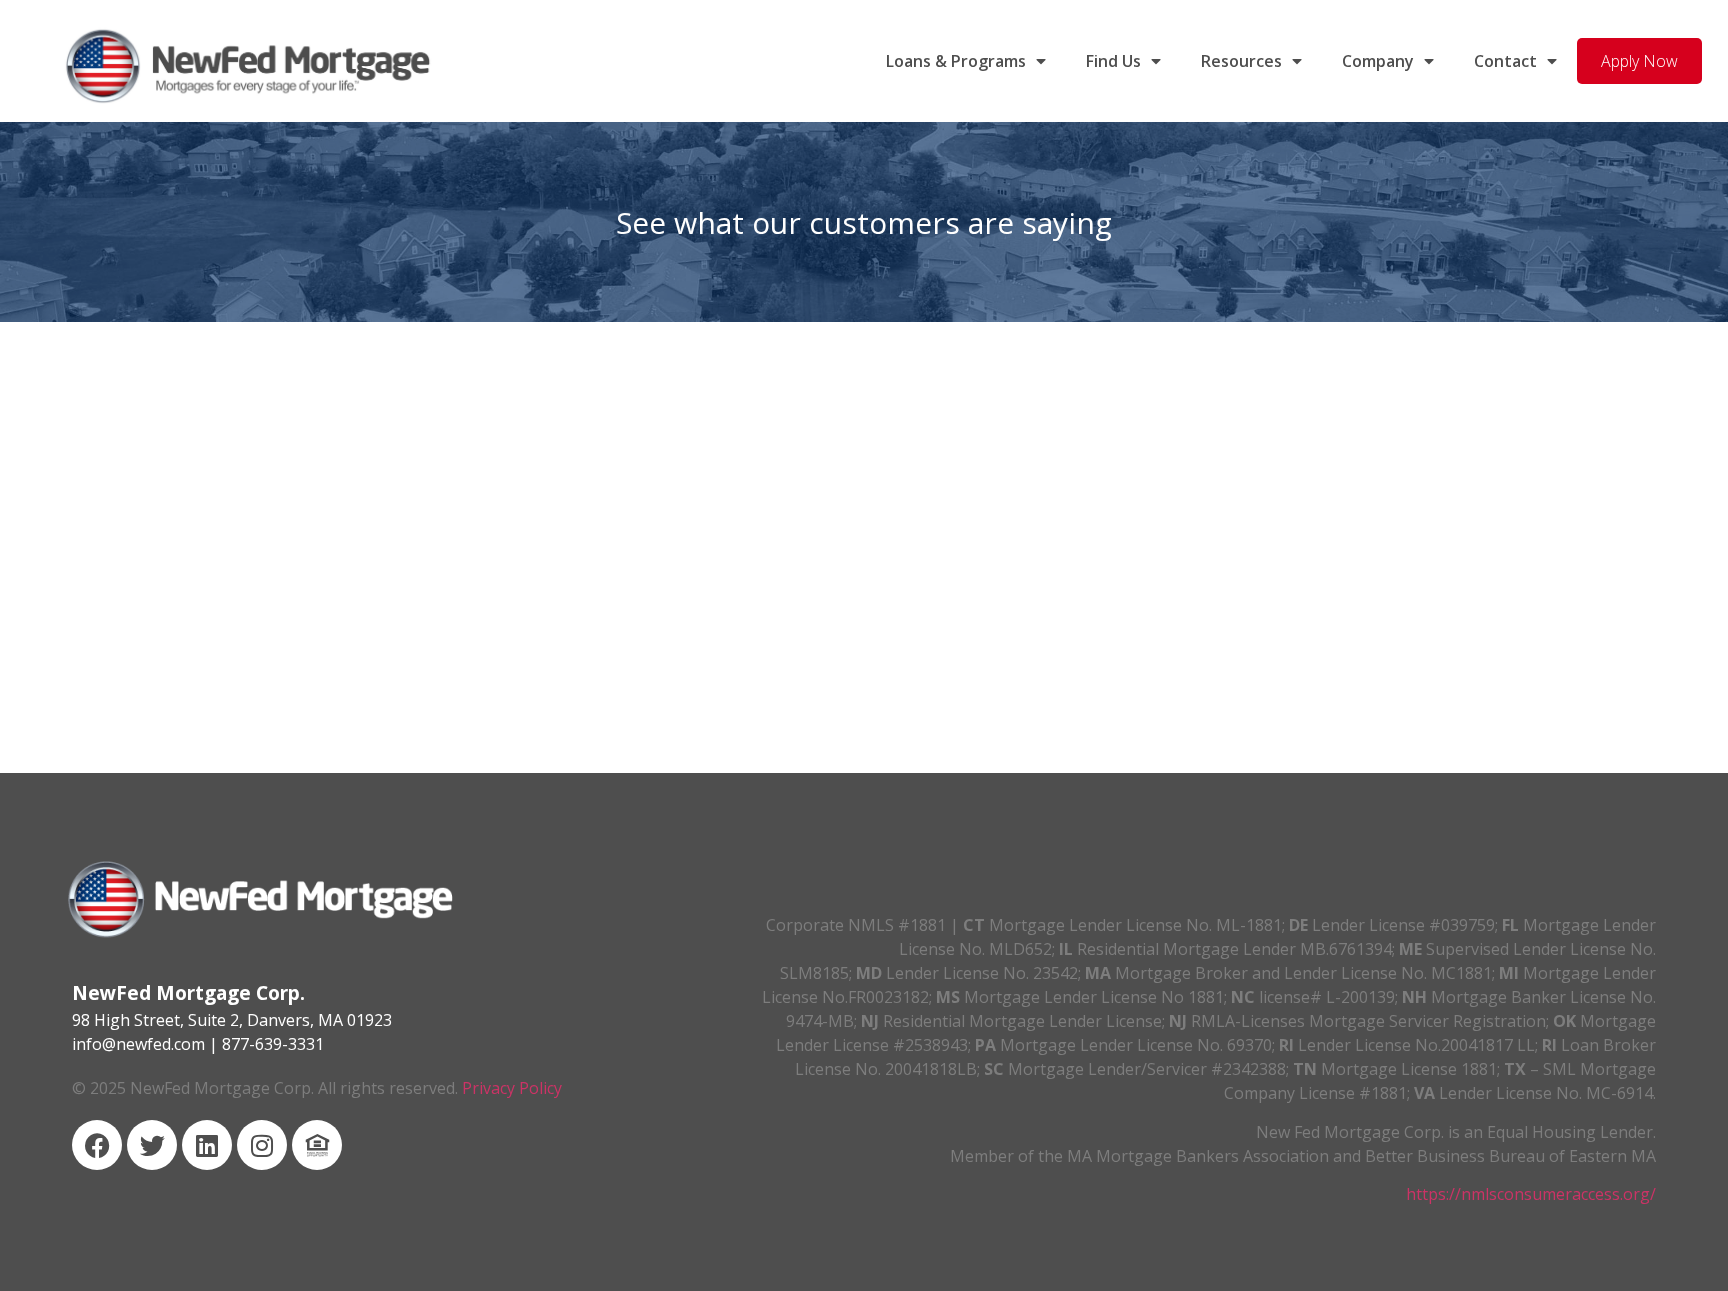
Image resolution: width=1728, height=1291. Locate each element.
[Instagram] (262, 1145)
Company (1378, 61)
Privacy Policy (512, 1088)
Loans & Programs (956, 61)
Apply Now (1639, 61)
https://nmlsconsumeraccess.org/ (1531, 1194)
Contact (1505, 61)
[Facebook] (97, 1145)
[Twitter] (152, 1145)
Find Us (1113, 61)
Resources (1241, 61)
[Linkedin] (207, 1145)
